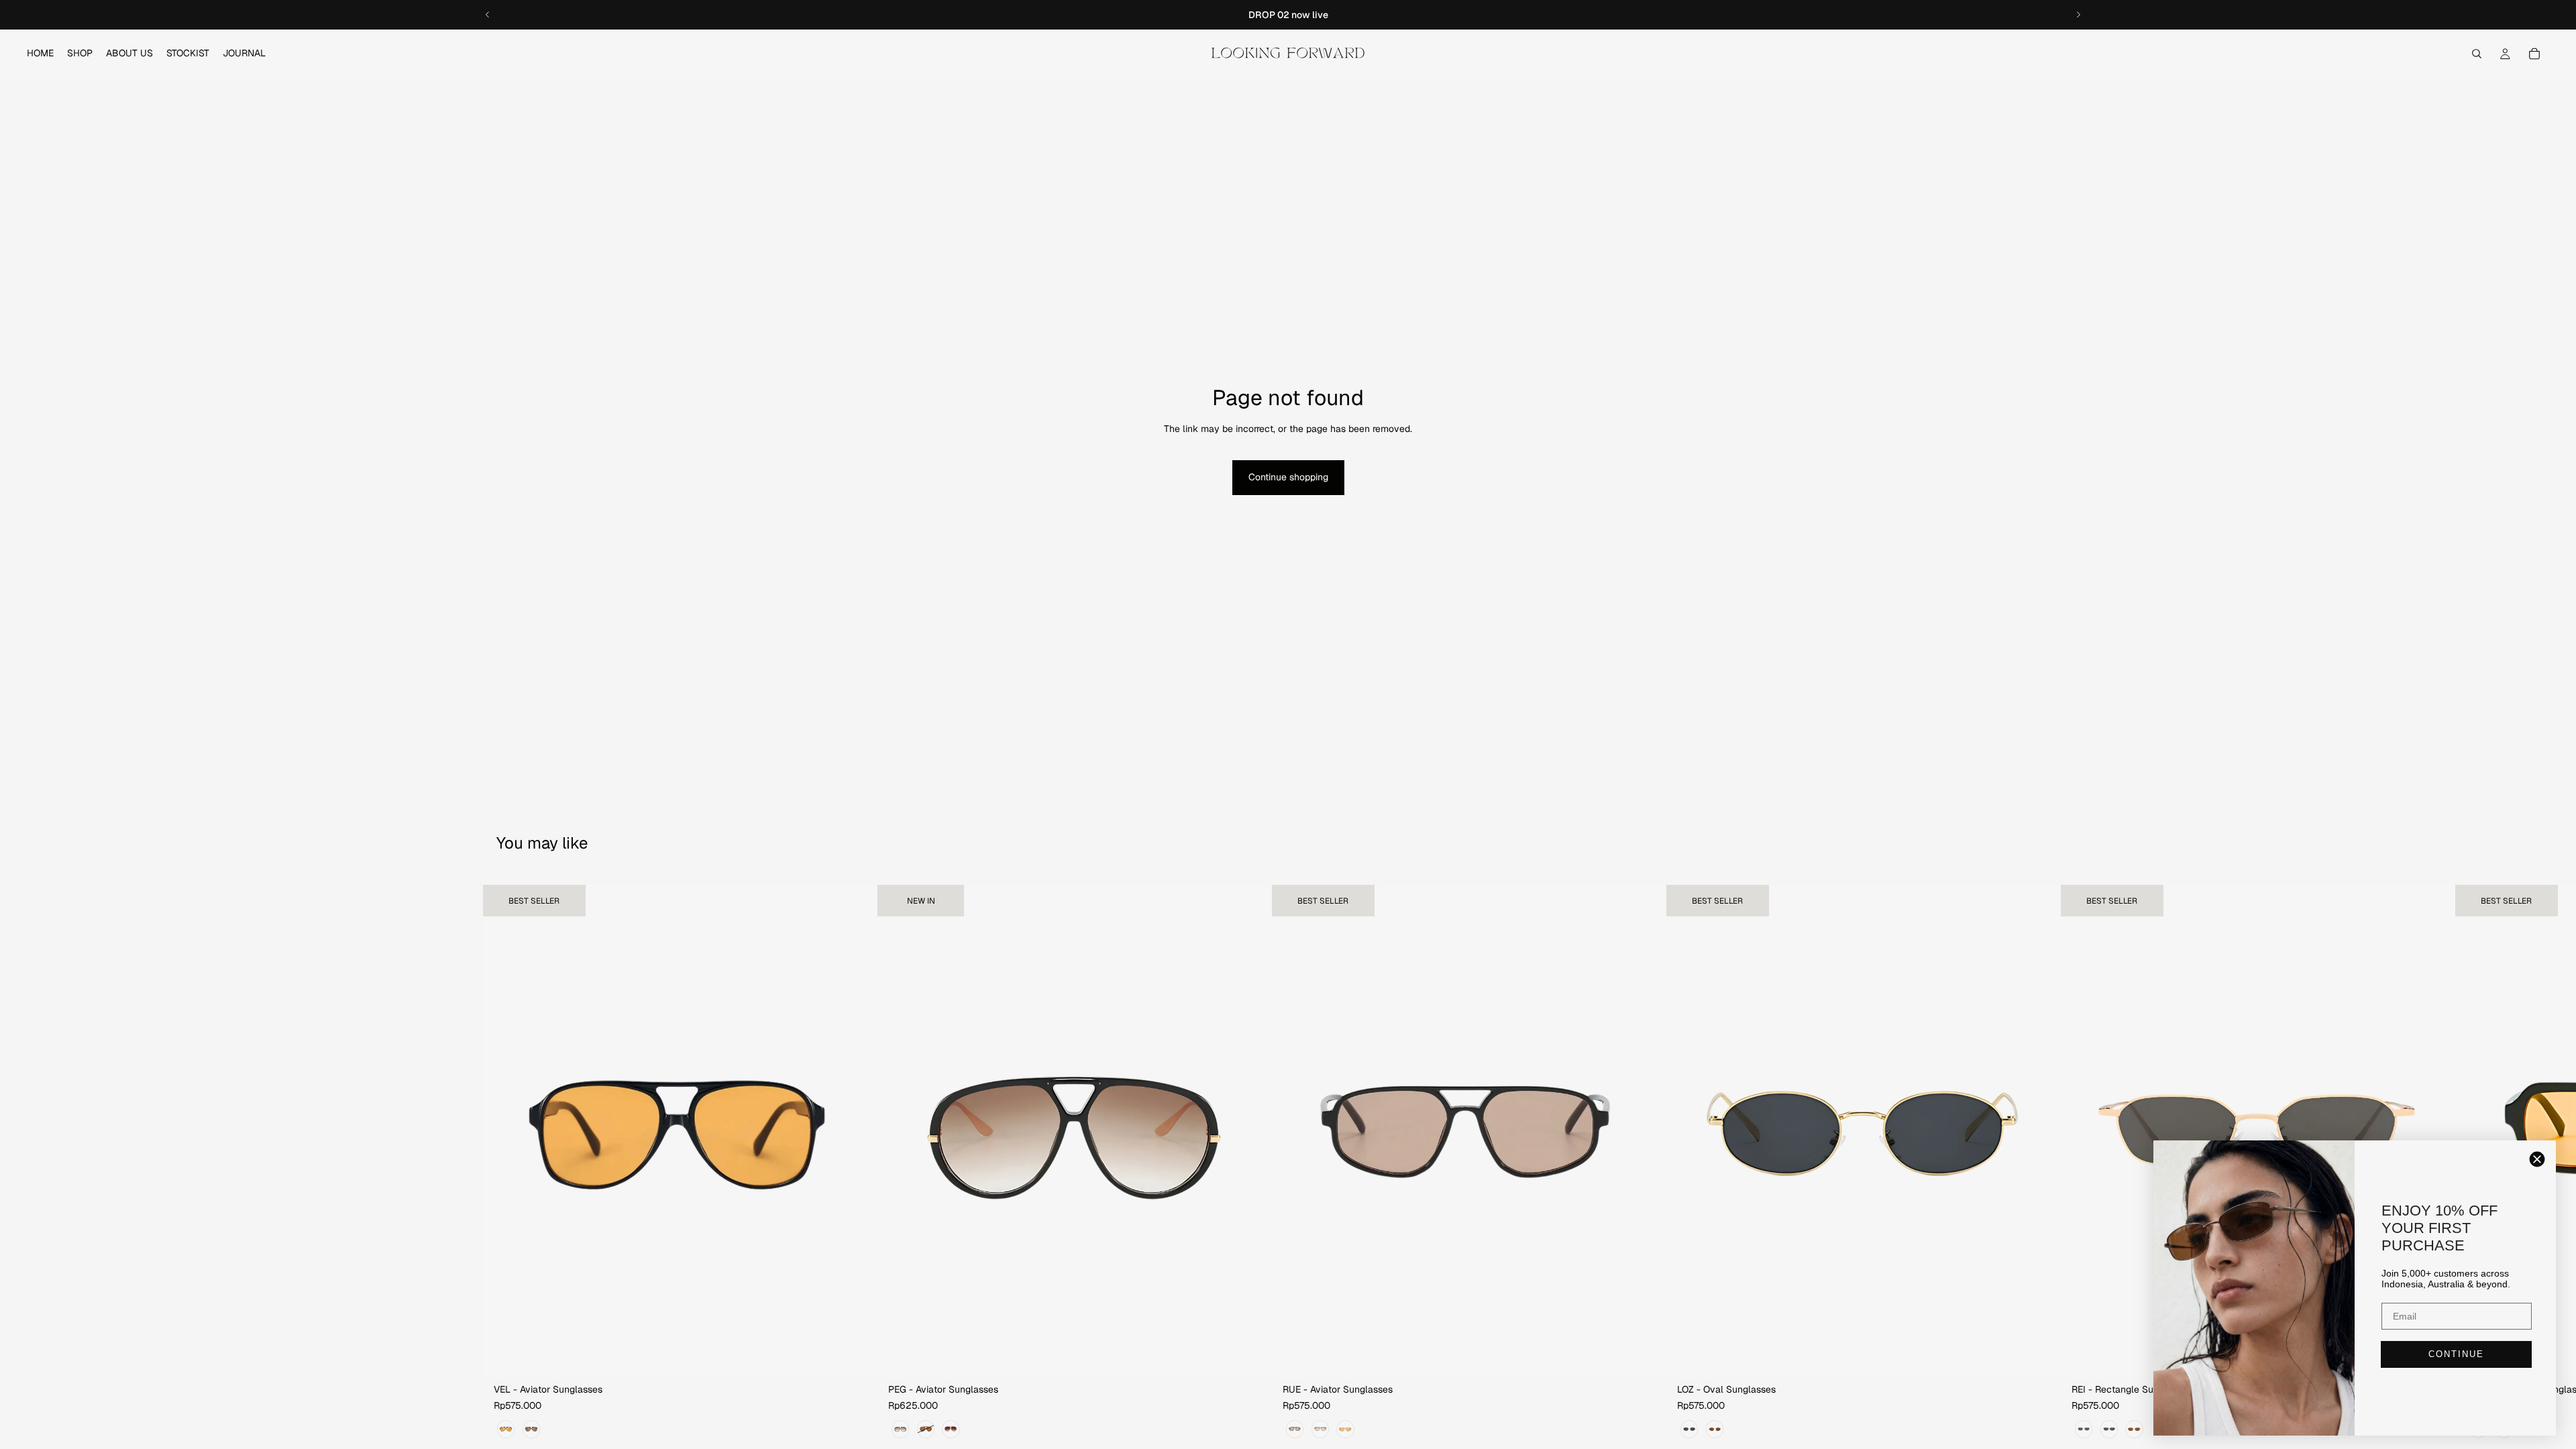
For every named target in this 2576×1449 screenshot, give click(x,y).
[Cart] (2534, 54)
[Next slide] (2078, 15)
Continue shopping (1288, 477)
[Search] (2477, 54)
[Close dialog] (2537, 1159)
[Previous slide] (488, 15)
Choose (868, 1356)
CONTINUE (2456, 1354)
